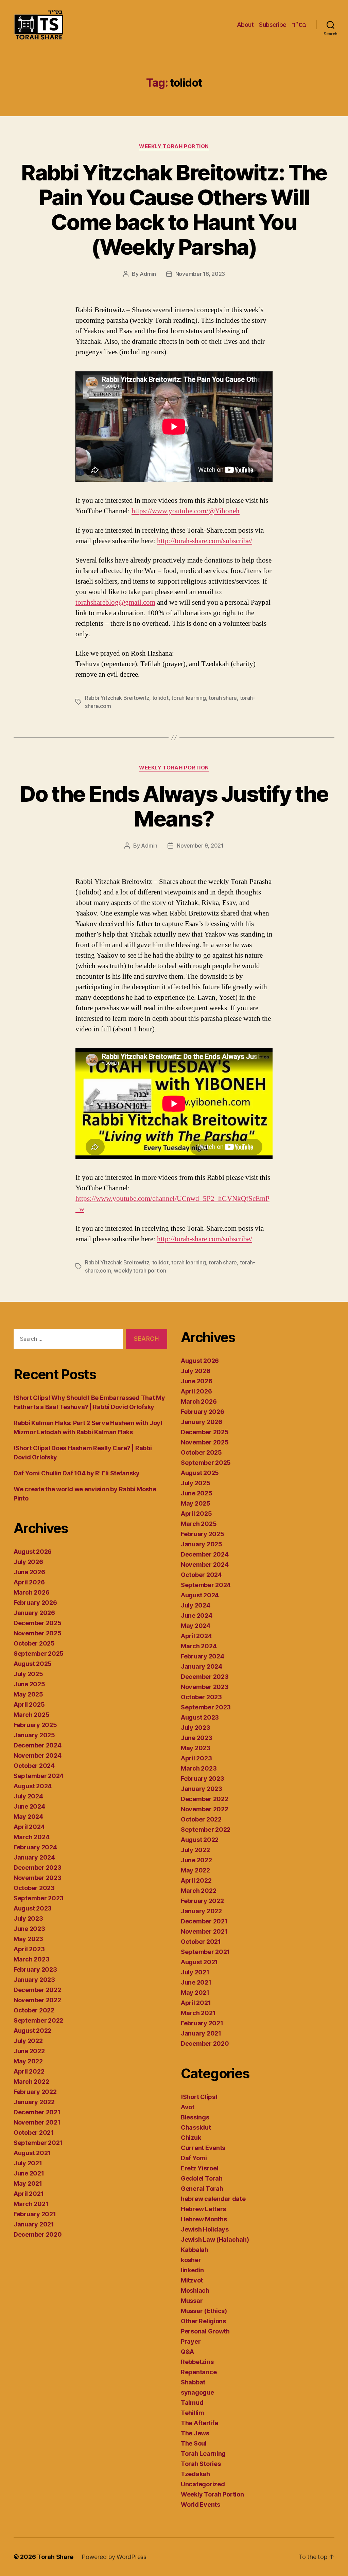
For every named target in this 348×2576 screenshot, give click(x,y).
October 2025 (34, 1643)
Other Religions (203, 2321)
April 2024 (29, 1827)
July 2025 (28, 1674)
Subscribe (273, 25)
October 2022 (34, 2010)
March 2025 (31, 1715)
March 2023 (31, 1959)
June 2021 (29, 2173)
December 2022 (37, 1990)
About (245, 25)
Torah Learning (203, 2454)
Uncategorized (203, 2484)
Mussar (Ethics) (204, 2311)
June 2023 (29, 1929)
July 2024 (28, 1796)
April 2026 (29, 1582)
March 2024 (31, 1837)
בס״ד (299, 25)
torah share (223, 698)
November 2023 (38, 1878)
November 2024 (38, 1755)
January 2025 (34, 1735)
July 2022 (28, 2041)
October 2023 (34, 1888)
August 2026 (33, 1552)
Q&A (187, 2352)
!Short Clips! (199, 2097)
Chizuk (191, 2138)
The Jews (195, 2433)
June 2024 (29, 1806)
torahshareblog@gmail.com (115, 602)
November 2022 (37, 2000)
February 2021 (35, 2214)
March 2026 (31, 1592)
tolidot (160, 698)
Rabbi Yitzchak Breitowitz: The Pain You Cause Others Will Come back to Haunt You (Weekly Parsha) (174, 210)
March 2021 (31, 2204)
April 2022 (29, 2071)
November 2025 (38, 1633)
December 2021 (37, 2112)
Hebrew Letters (203, 2209)
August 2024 (33, 1786)
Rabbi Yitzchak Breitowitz (117, 698)
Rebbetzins (197, 2362)
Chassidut (196, 2127)
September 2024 (39, 1776)
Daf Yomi (194, 2158)
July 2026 (28, 1562)
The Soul (194, 2443)
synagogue (197, 2392)
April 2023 (29, 1949)
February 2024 (35, 1847)
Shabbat (193, 2382)
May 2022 (28, 2061)
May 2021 (28, 2183)
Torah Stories (201, 2464)
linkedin (192, 2270)
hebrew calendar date (213, 2199)
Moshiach (195, 2290)
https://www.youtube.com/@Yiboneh (186, 511)
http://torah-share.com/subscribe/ (205, 541)
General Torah (202, 2189)
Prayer (191, 2341)
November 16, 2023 (200, 274)
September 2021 (38, 2143)
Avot (188, 2107)
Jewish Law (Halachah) (215, 2240)
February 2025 (35, 1725)
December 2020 (38, 2234)
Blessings (195, 2117)
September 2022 (38, 2020)
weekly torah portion (140, 1271)
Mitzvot (192, 2280)
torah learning (188, 698)
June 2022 (29, 2051)
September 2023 (39, 1898)
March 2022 (31, 2082)
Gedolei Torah (202, 2178)
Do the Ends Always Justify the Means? (174, 806)
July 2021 (28, 2163)
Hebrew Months (204, 2219)
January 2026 (34, 1613)
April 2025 (29, 1704)
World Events (201, 2504)
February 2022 (35, 2092)
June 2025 (29, 1684)
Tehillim (193, 2413)
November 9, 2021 (200, 846)
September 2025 (39, 1654)
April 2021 (29, 2194)
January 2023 (34, 1980)
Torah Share (55, 2557)
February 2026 (35, 1603)
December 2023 (38, 1868)
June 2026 (29, 1572)
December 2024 (38, 1745)
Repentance (199, 2372)
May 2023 (28, 1939)
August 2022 (32, 2031)
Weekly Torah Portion (174, 146)
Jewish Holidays (205, 2229)
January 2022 (34, 2102)
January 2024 (34, 1857)
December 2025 (38, 1623)
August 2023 (33, 1908)
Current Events (203, 2148)
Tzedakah (195, 2474)
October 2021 (34, 2133)
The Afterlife (199, 2423)
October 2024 (34, 1766)
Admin (148, 274)
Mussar (192, 2301)
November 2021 (37, 2122)
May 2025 (28, 1694)
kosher (191, 2260)
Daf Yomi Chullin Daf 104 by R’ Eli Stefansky (77, 1473)
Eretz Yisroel (200, 2168)
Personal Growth (205, 2331)
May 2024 (28, 1817)
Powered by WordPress (114, 2557)
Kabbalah (195, 2250)
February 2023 (35, 1969)
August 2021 (32, 2153)
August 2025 (33, 1664)
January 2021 (34, 2224)
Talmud (192, 2403)
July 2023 (28, 1918)
